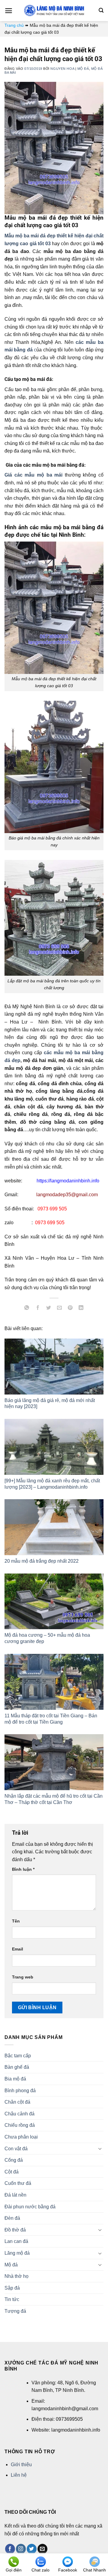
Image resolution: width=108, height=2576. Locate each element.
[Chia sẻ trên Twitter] (48, 1308)
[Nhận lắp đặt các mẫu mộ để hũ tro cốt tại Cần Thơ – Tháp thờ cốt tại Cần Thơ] (54, 1762)
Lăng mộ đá (17, 2253)
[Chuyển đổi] (100, 2148)
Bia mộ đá (15, 2079)
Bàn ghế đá (17, 2067)
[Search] (101, 10)
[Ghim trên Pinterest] (70, 1308)
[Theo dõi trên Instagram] (21, 2549)
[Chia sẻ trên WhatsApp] (27, 1308)
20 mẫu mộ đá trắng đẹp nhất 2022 (42, 1561)
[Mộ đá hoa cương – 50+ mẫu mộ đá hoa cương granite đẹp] (54, 1602)
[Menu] (9, 11)
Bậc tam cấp (18, 2056)
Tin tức (12, 2299)
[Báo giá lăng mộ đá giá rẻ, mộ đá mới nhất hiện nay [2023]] (54, 1367)
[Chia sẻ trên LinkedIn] (81, 1308)
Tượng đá (15, 2311)
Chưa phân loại (21, 2137)
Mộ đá (83, 69)
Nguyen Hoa (62, 69)
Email (18, 1949)
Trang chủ (14, 25)
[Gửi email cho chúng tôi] (42, 2549)
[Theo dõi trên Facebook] (10, 2549)
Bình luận (23, 1869)
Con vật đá (16, 2149)
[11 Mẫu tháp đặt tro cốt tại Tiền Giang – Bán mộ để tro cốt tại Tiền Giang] (54, 1682)
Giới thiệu (21, 2465)
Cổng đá (14, 2160)
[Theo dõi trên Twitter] (32, 2549)
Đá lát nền (15, 2195)
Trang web (23, 1977)
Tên (16, 1921)
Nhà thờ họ (16, 2276)
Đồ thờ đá (15, 2230)
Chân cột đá (17, 2102)
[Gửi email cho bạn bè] (60, 1308)
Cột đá (12, 2172)
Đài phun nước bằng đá (30, 2207)
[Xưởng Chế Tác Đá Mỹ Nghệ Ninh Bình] (54, 11)
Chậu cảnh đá (19, 2114)
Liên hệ (19, 2475)
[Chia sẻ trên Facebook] (38, 1308)
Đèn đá (12, 2218)
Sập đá (12, 2288)
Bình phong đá (20, 2091)
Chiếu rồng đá (20, 2125)
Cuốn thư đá (18, 2183)
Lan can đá (16, 2241)
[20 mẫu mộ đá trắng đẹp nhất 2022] (54, 1527)
